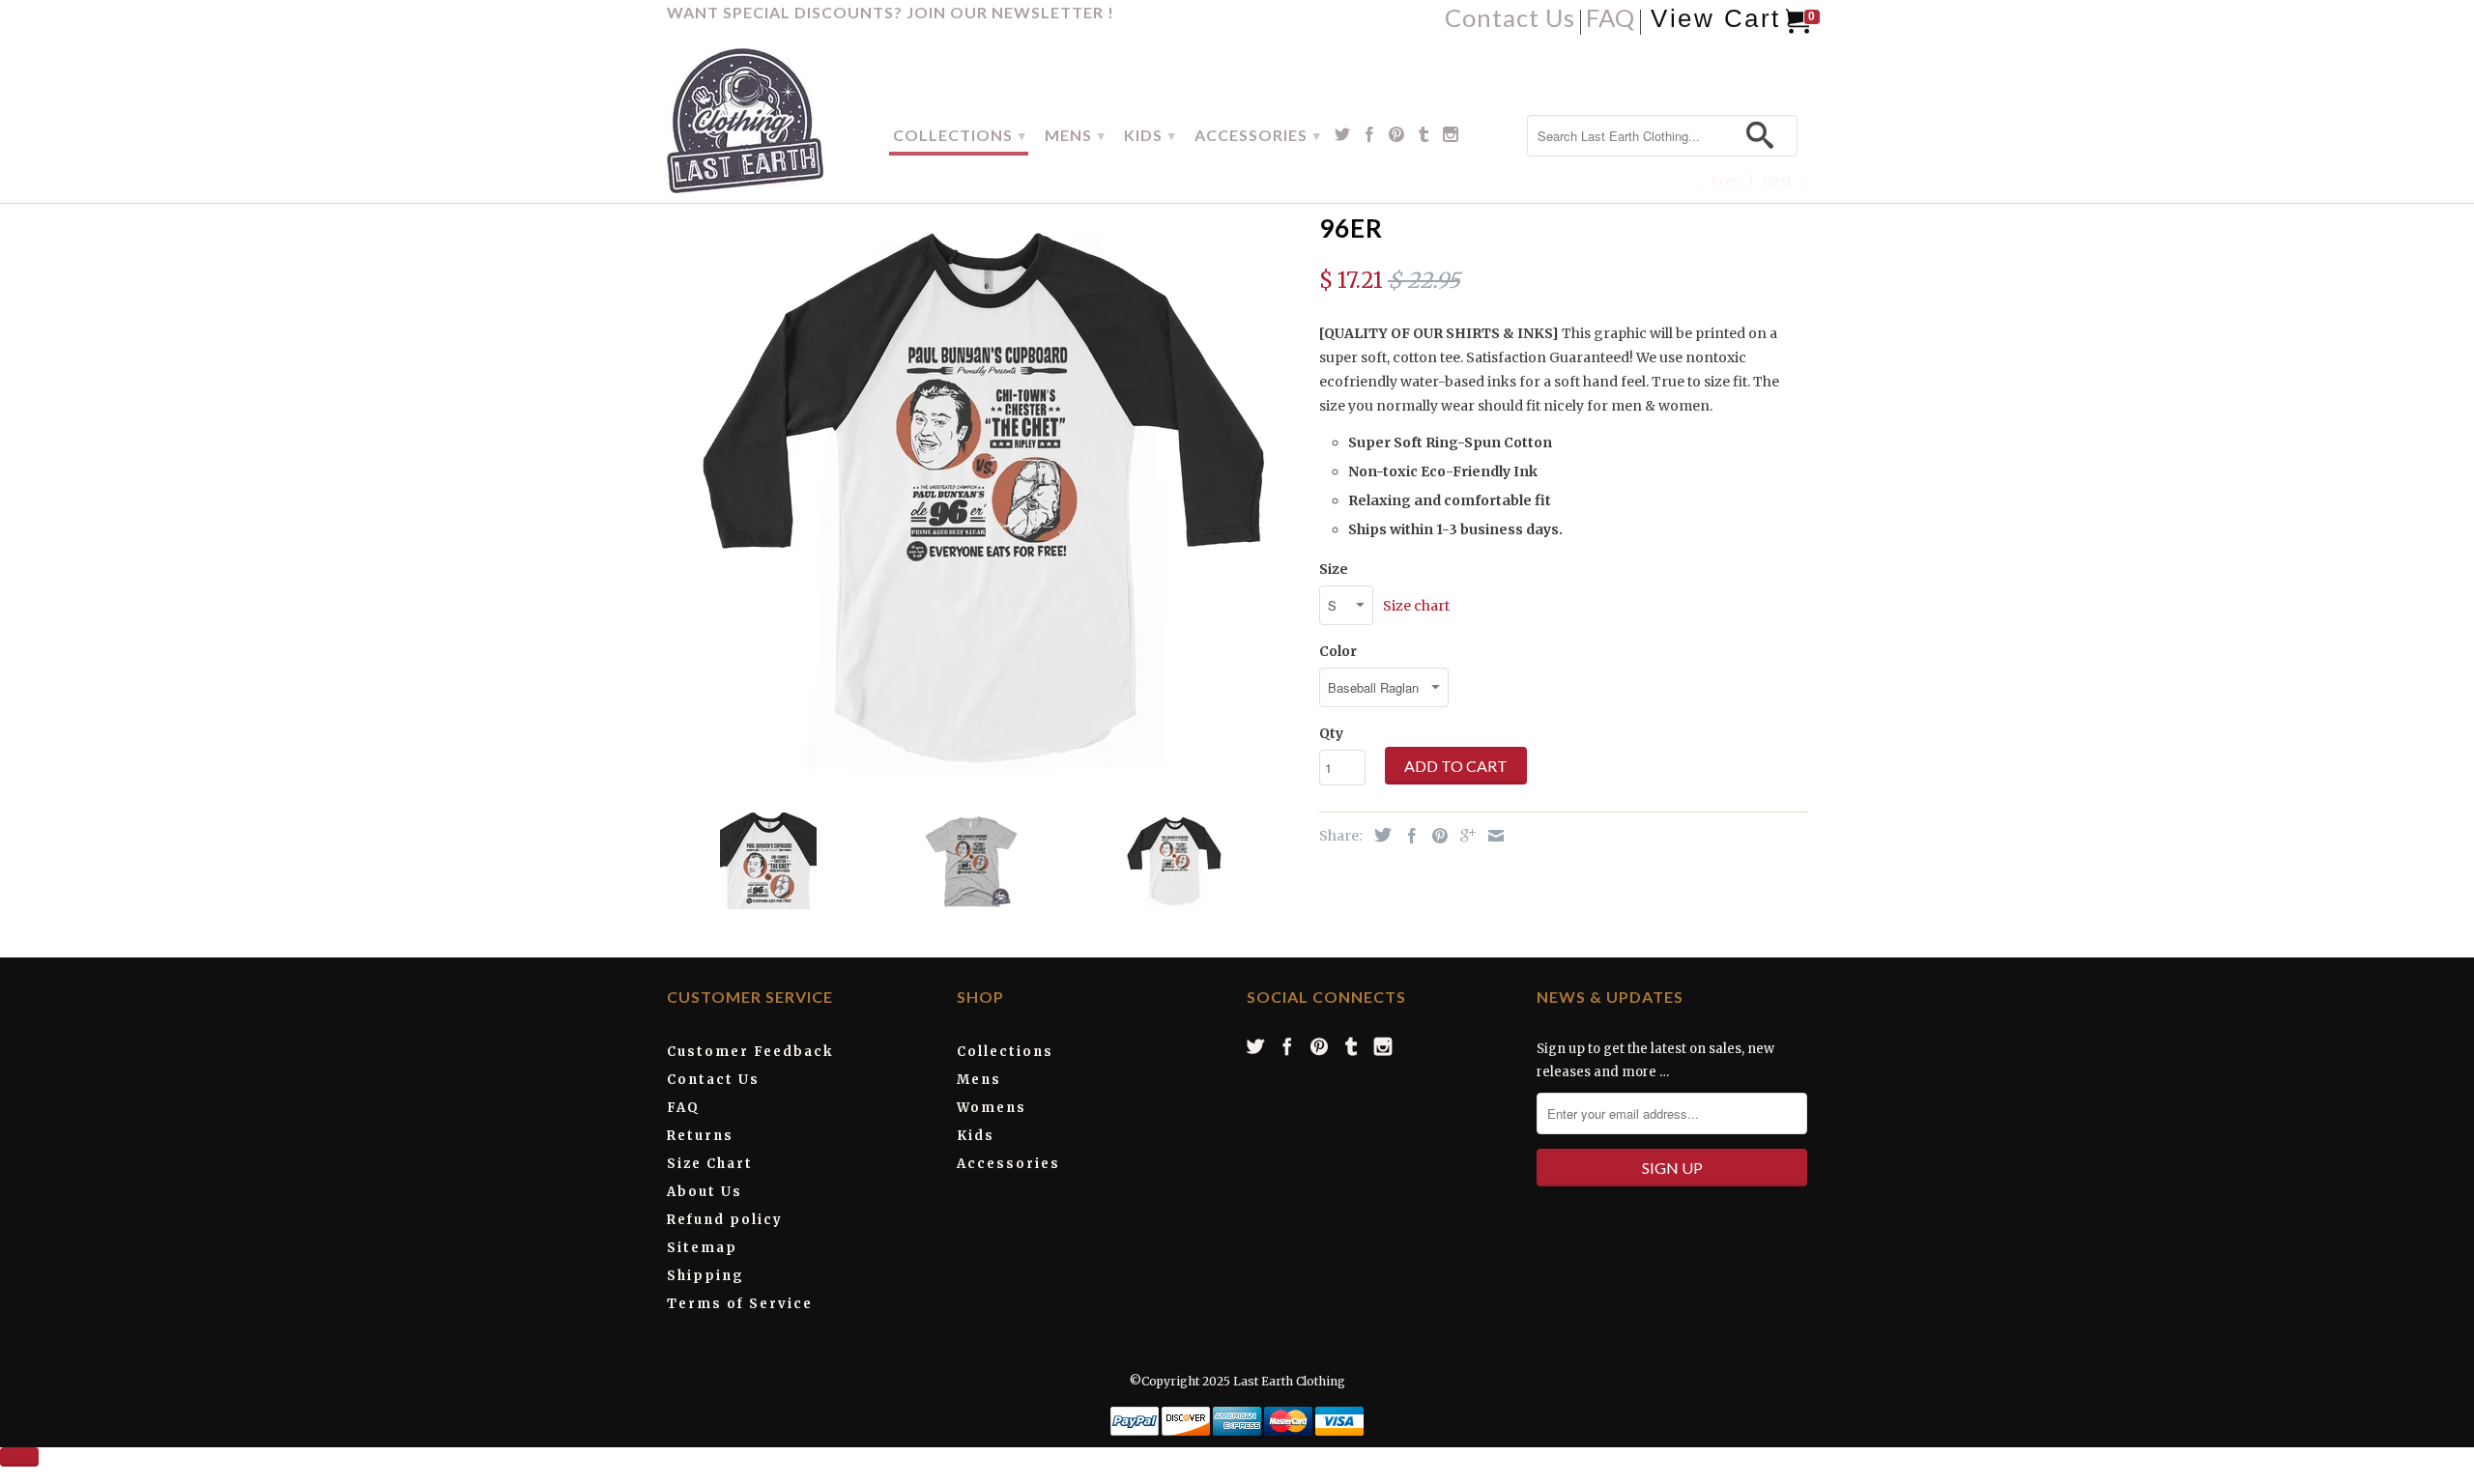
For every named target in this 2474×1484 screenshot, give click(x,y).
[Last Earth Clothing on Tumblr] (1424, 138)
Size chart (1416, 606)
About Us (705, 1192)
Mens (979, 1080)
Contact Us (1510, 21)
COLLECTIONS (960, 135)
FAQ (1611, 21)
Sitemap (702, 1248)
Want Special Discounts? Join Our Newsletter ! (891, 12)
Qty (1331, 733)
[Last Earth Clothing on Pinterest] (1397, 138)
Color (1338, 651)
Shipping (705, 1276)
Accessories (1008, 1164)
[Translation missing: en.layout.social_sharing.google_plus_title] (1463, 836)
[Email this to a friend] (1491, 836)
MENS (1075, 135)
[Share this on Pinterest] (1435, 836)
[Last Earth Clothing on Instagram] (1451, 138)
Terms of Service (740, 1304)
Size (1334, 569)
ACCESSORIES (1258, 135)
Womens (992, 1108)
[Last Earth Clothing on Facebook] (1370, 138)
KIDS (1150, 135)
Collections (1005, 1052)
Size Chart (710, 1164)
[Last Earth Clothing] (766, 121)
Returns (700, 1136)
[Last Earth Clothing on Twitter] (1343, 138)
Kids (976, 1136)
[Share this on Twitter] (1378, 835)
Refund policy (725, 1220)
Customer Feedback (750, 1052)
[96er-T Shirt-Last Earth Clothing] (983, 496)
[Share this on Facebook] (1407, 836)
